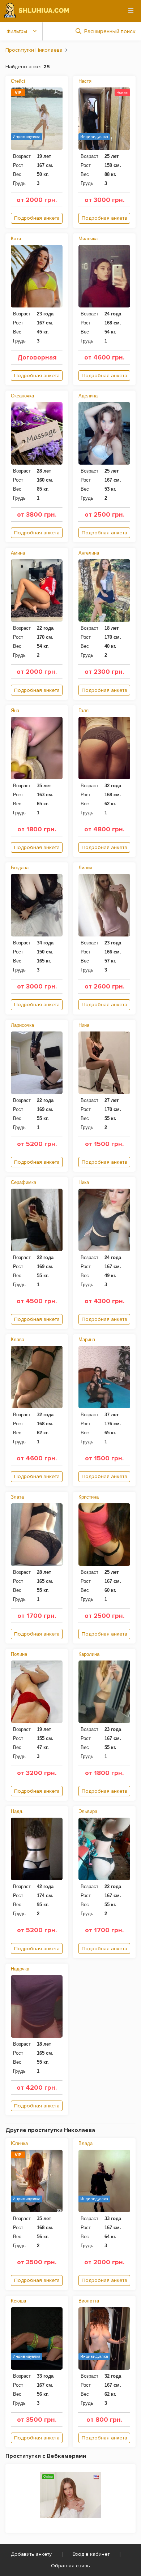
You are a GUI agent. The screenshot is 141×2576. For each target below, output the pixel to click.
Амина (18, 553)
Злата (17, 1497)
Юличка (19, 2143)
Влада (86, 2143)
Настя (85, 81)
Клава (18, 1339)
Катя (16, 239)
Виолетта (89, 2301)
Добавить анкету (31, 2554)
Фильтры (17, 31)
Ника (84, 1182)
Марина (87, 1339)
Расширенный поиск (110, 31)
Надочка (20, 1969)
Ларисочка (22, 1025)
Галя (84, 710)
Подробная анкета (37, 218)
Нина (84, 1025)
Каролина (89, 1654)
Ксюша (18, 2301)
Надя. (17, 1811)
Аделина (88, 396)
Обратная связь (70, 2566)
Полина (19, 1654)
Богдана (20, 868)
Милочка (88, 239)
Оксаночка (22, 396)
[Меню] (131, 10)
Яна (15, 710)
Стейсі (18, 81)
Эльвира (88, 1811)
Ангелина (89, 553)
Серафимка (23, 1182)
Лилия (85, 868)
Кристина (89, 1497)
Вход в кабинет (91, 2554)
